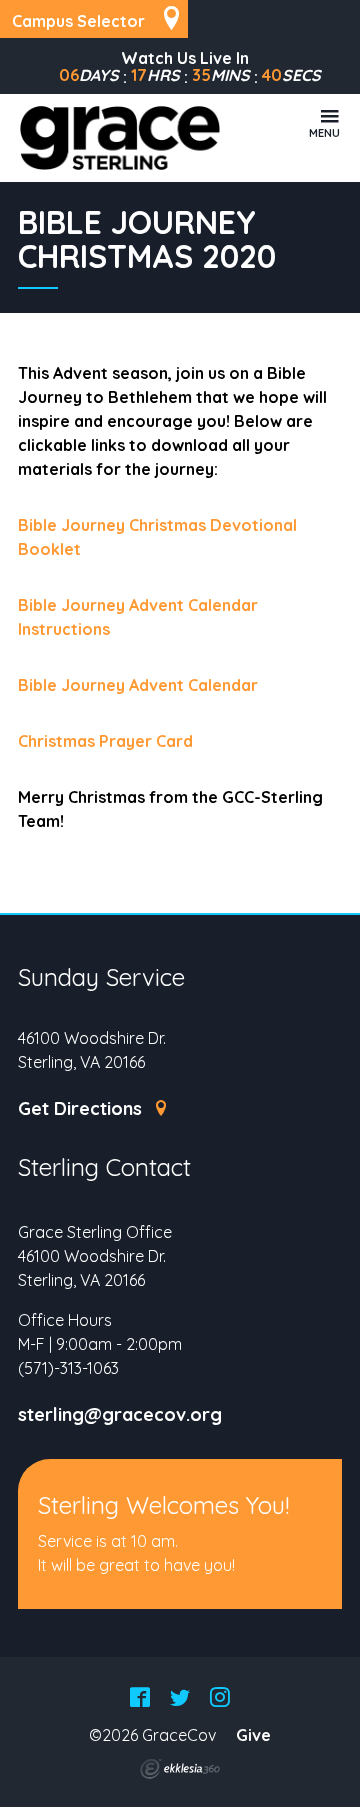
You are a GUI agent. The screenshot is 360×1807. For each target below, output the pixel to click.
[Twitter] (180, 1698)
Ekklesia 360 (180, 1769)
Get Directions (82, 1109)
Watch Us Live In (185, 58)
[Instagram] (220, 1698)
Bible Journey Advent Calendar (140, 685)
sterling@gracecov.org (120, 1415)
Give (253, 1735)
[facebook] (140, 1698)
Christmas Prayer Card (107, 741)
